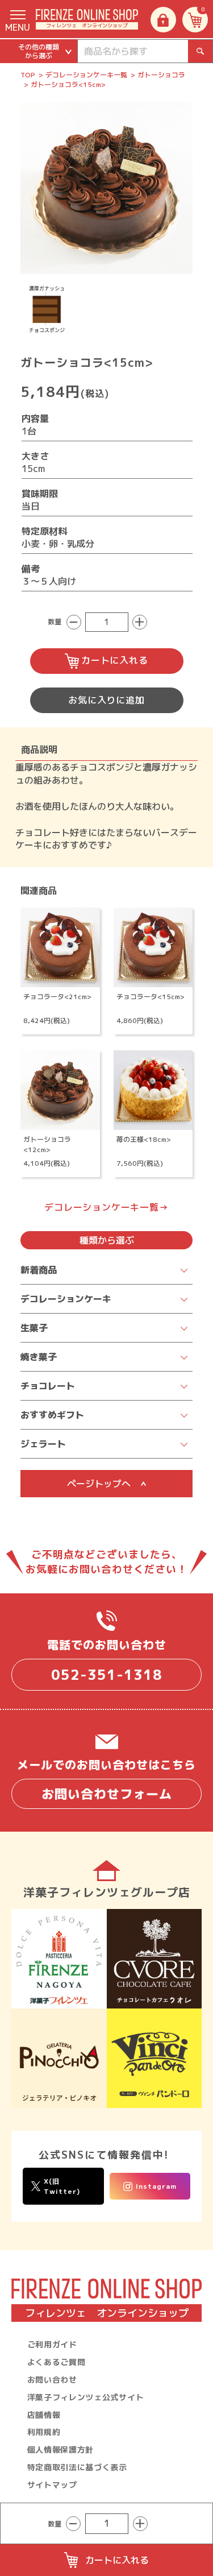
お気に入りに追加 (106, 700)
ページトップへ (99, 1484)
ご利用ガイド (52, 2344)
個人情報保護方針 (61, 2449)
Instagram (156, 2186)
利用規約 (44, 2432)
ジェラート (43, 1444)
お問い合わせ (52, 2380)
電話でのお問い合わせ (107, 1660)
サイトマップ (52, 2485)
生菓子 (34, 1328)
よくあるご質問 (57, 2362)
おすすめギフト (52, 1415)
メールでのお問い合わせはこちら (106, 1780)
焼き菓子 (39, 1357)
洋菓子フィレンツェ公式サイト (86, 2397)
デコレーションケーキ (66, 1299)
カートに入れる (115, 660)
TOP (28, 75)
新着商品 (39, 1270)
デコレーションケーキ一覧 (86, 75)
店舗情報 (44, 2415)
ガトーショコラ (161, 75)
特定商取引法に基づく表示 (77, 2467)
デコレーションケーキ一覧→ (106, 1207)
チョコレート (48, 1386)
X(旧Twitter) (62, 2186)
